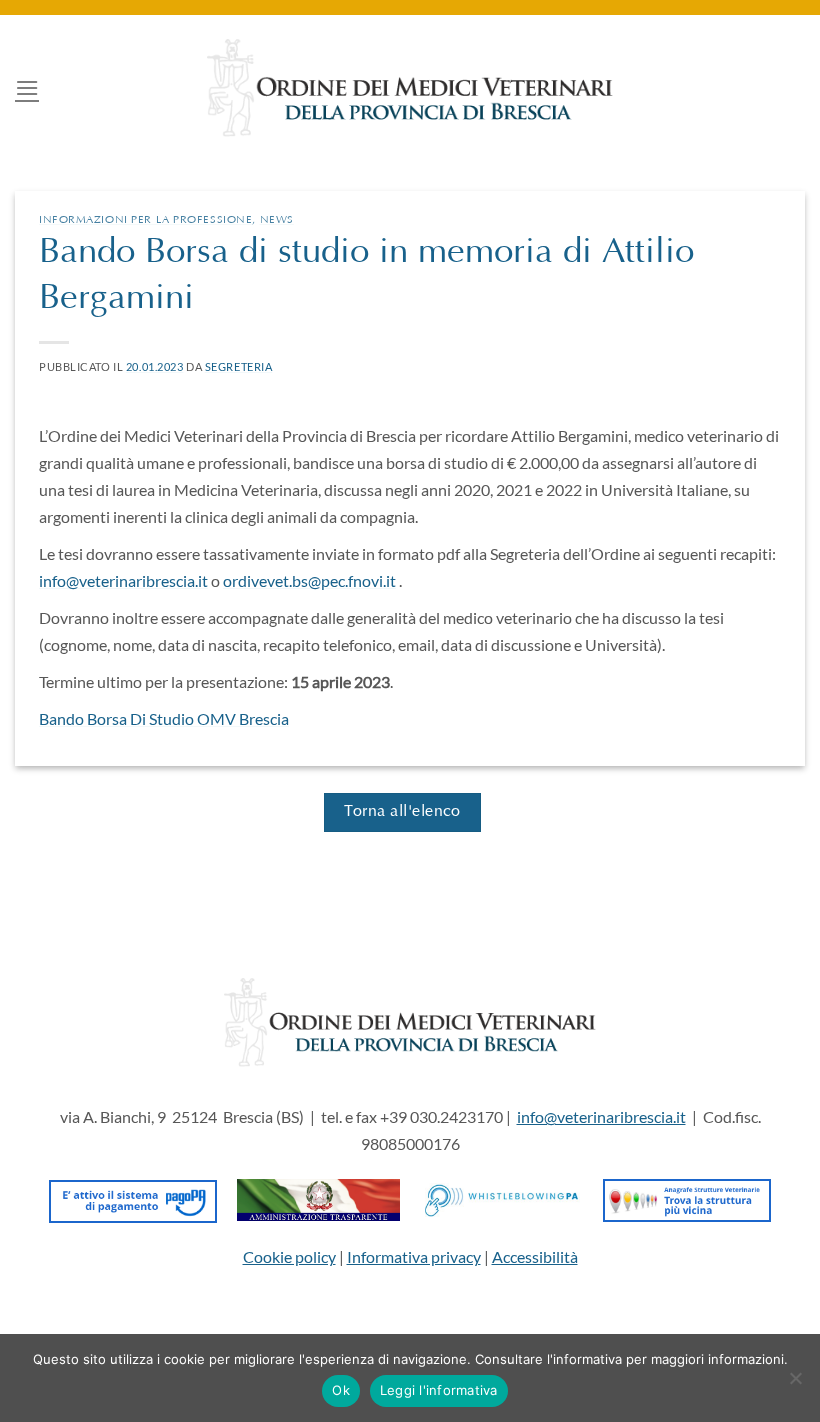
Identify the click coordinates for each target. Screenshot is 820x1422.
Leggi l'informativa (439, 1390)
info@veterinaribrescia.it (123, 580)
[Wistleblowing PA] (501, 1197)
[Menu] (27, 87)
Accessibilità (535, 1256)
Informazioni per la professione (145, 220)
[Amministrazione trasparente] (318, 1197)
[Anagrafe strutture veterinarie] (687, 1197)
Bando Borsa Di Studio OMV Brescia (164, 718)
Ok (341, 1390)
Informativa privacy (414, 1256)
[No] (795, 1384)
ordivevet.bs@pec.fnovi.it (309, 580)
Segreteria (239, 366)
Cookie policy (289, 1256)
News (277, 220)
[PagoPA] (133, 1197)
